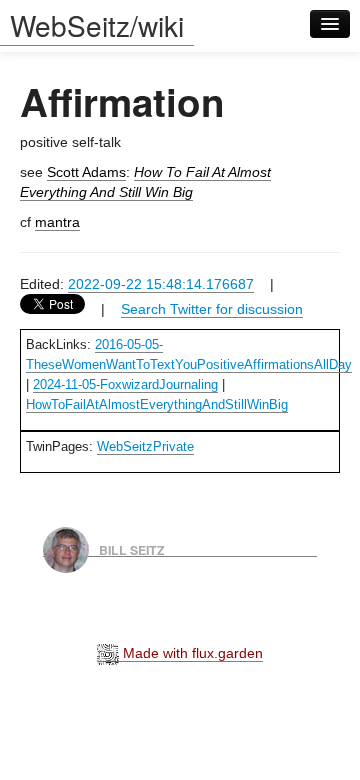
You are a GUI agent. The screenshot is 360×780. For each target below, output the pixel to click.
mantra (57, 222)
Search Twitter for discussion (212, 309)
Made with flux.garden (191, 653)
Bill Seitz (132, 549)
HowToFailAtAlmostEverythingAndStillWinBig (157, 404)
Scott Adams (86, 172)
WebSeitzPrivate (145, 446)
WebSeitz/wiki (97, 25)
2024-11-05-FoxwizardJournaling (125, 384)
